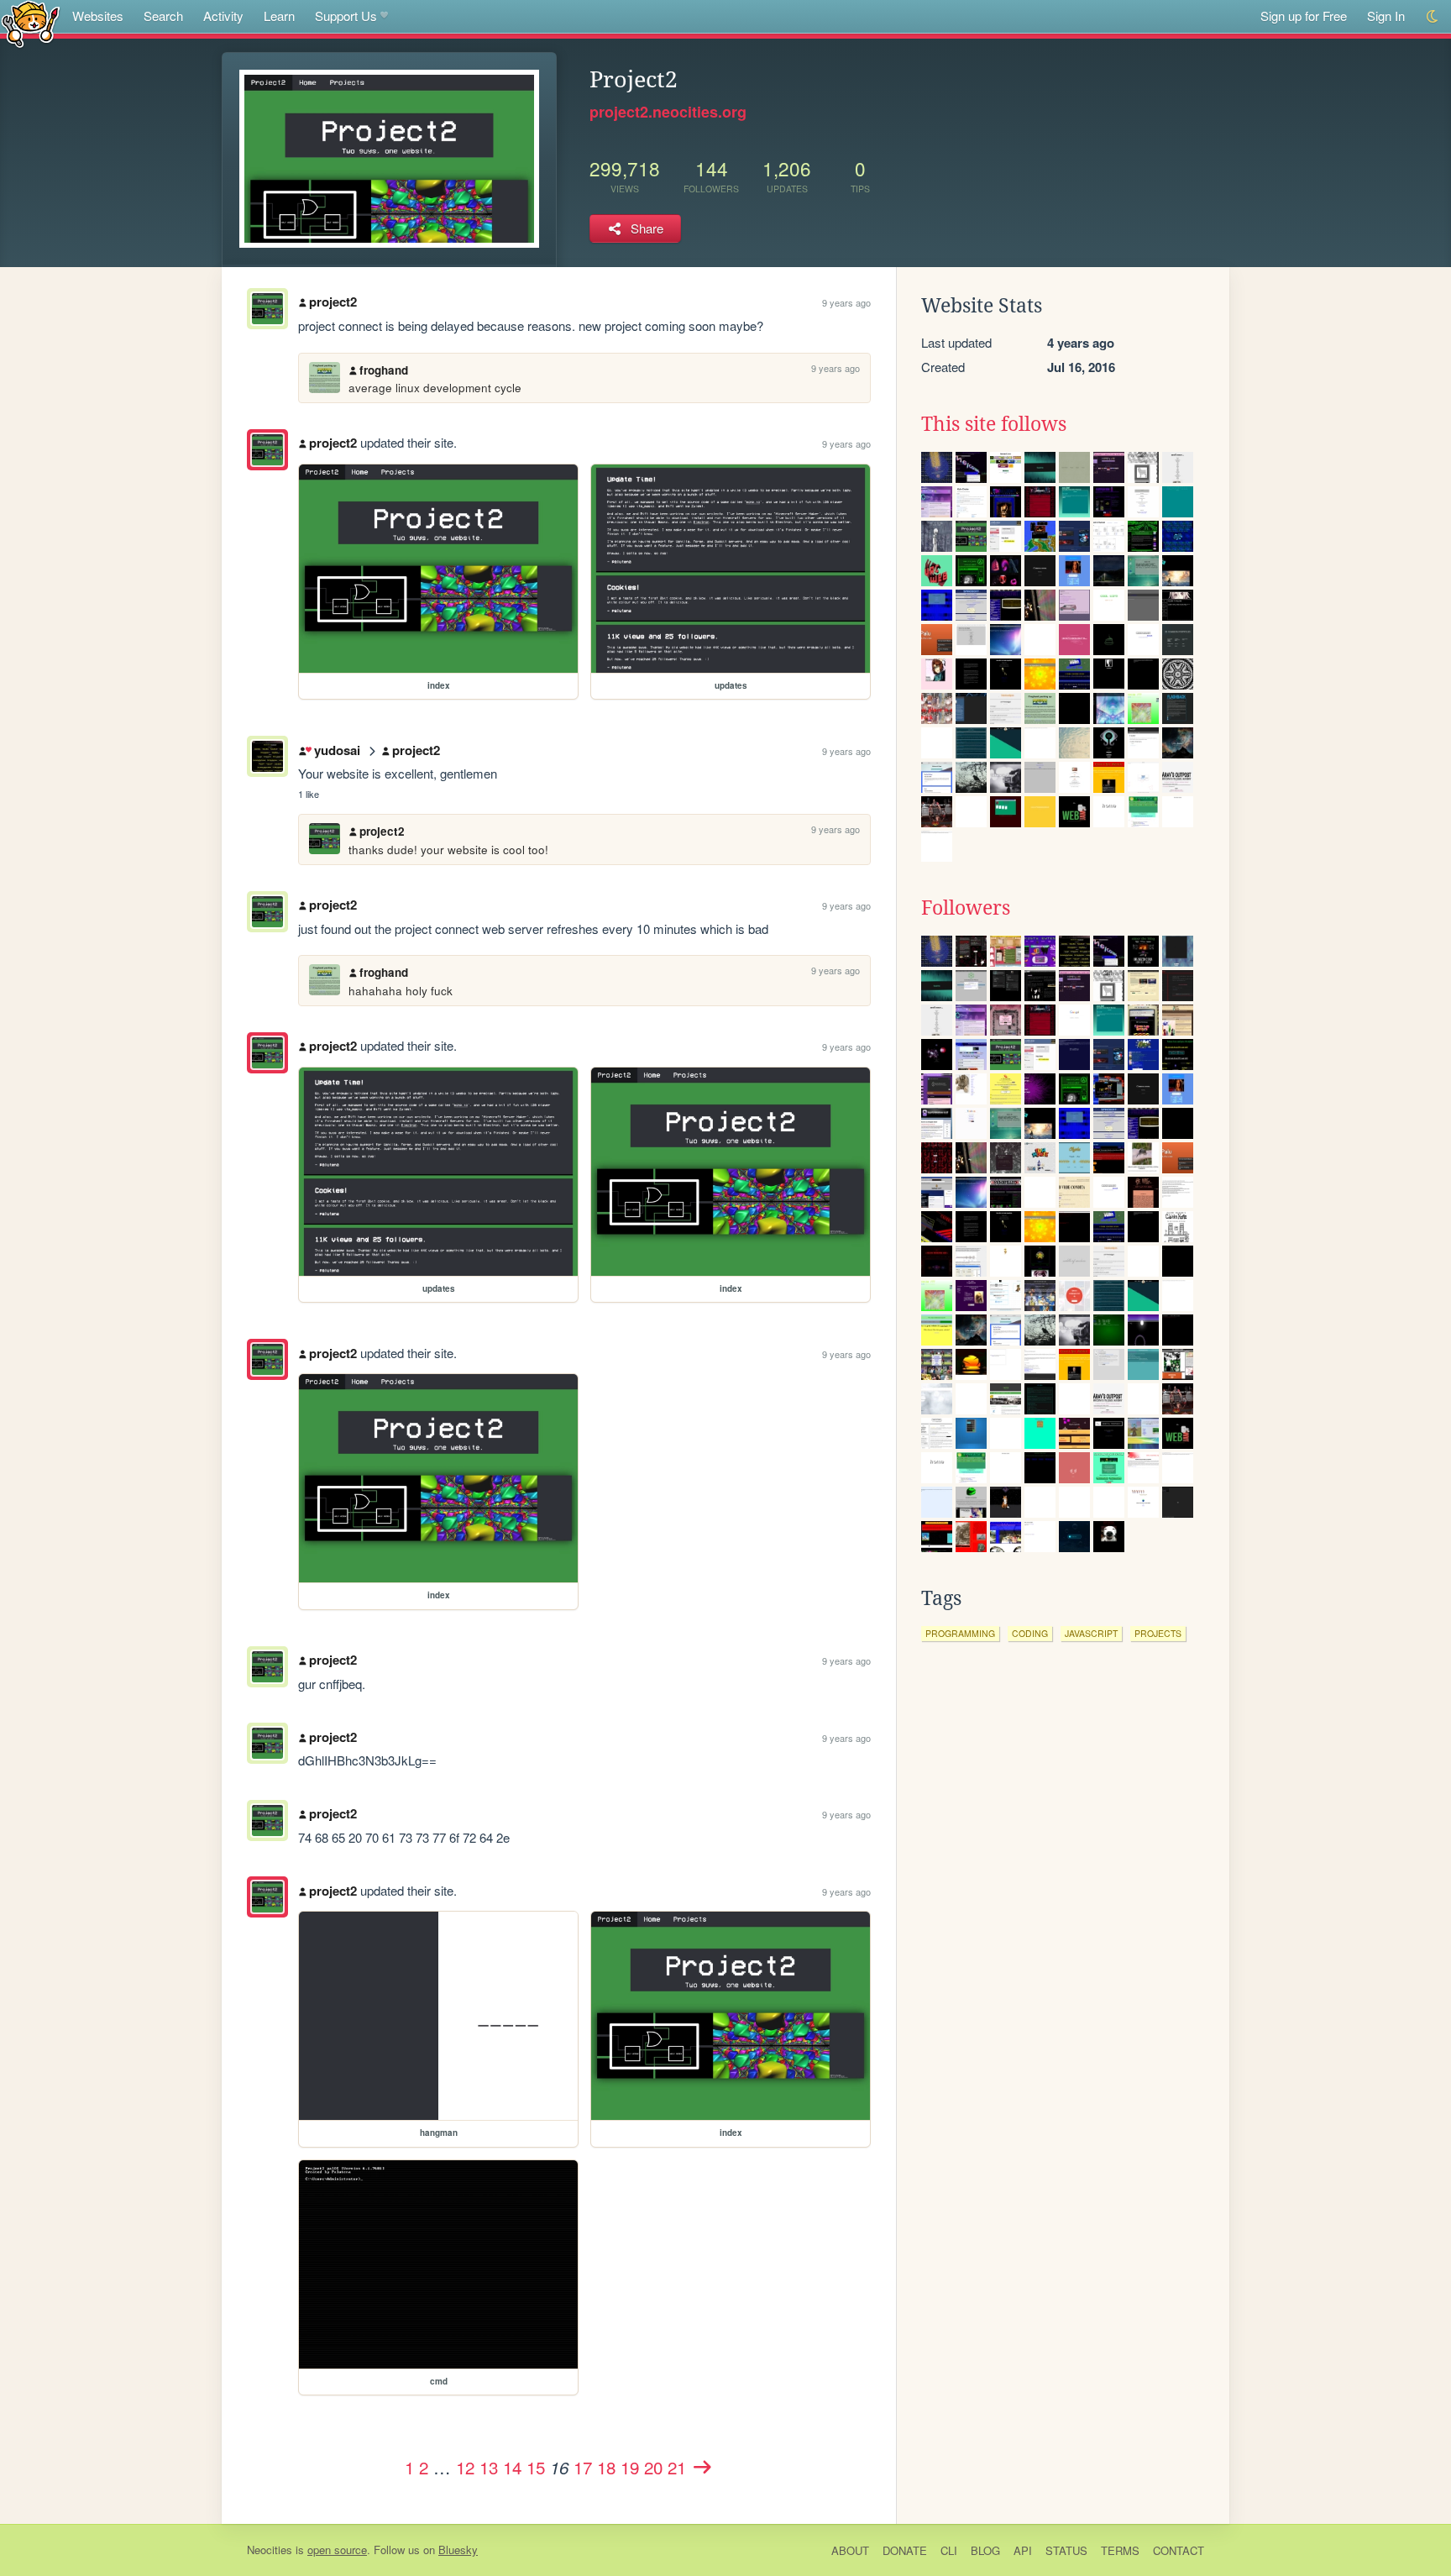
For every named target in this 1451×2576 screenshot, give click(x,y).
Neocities (270, 2550)
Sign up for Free (1304, 16)
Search (163, 16)
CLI (949, 2550)
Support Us (346, 16)
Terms (1120, 2550)
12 (465, 2467)
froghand (384, 370)
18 (606, 2467)
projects (1158, 1633)
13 (489, 2467)
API (1023, 2550)
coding (1030, 1633)
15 (536, 2467)
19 (630, 2467)
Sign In (1386, 16)
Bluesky (458, 2550)
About (850, 2550)
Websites (98, 16)
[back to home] (31, 23)
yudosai (337, 750)
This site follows (994, 424)
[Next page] (702, 2467)
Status (1066, 2550)
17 (583, 2467)
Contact (1179, 2550)
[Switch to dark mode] (1433, 16)
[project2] (267, 450)
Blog (985, 2550)
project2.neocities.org (668, 112)
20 (653, 2467)
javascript (1091, 1633)
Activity (223, 16)
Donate (905, 2550)
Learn (279, 16)
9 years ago (846, 302)
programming (960, 1633)
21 (677, 2467)
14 (512, 2467)
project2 (333, 302)
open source (337, 2550)
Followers (966, 908)
